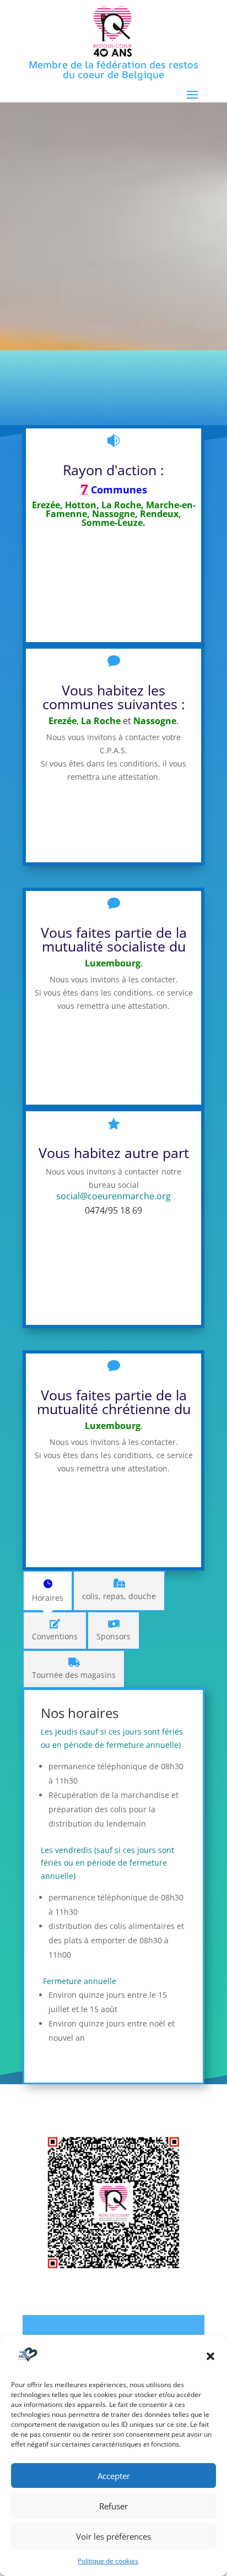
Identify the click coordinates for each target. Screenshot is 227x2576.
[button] (210, 2356)
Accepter (114, 2476)
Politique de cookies (108, 2561)
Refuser (113, 2506)
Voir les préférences (113, 2536)
